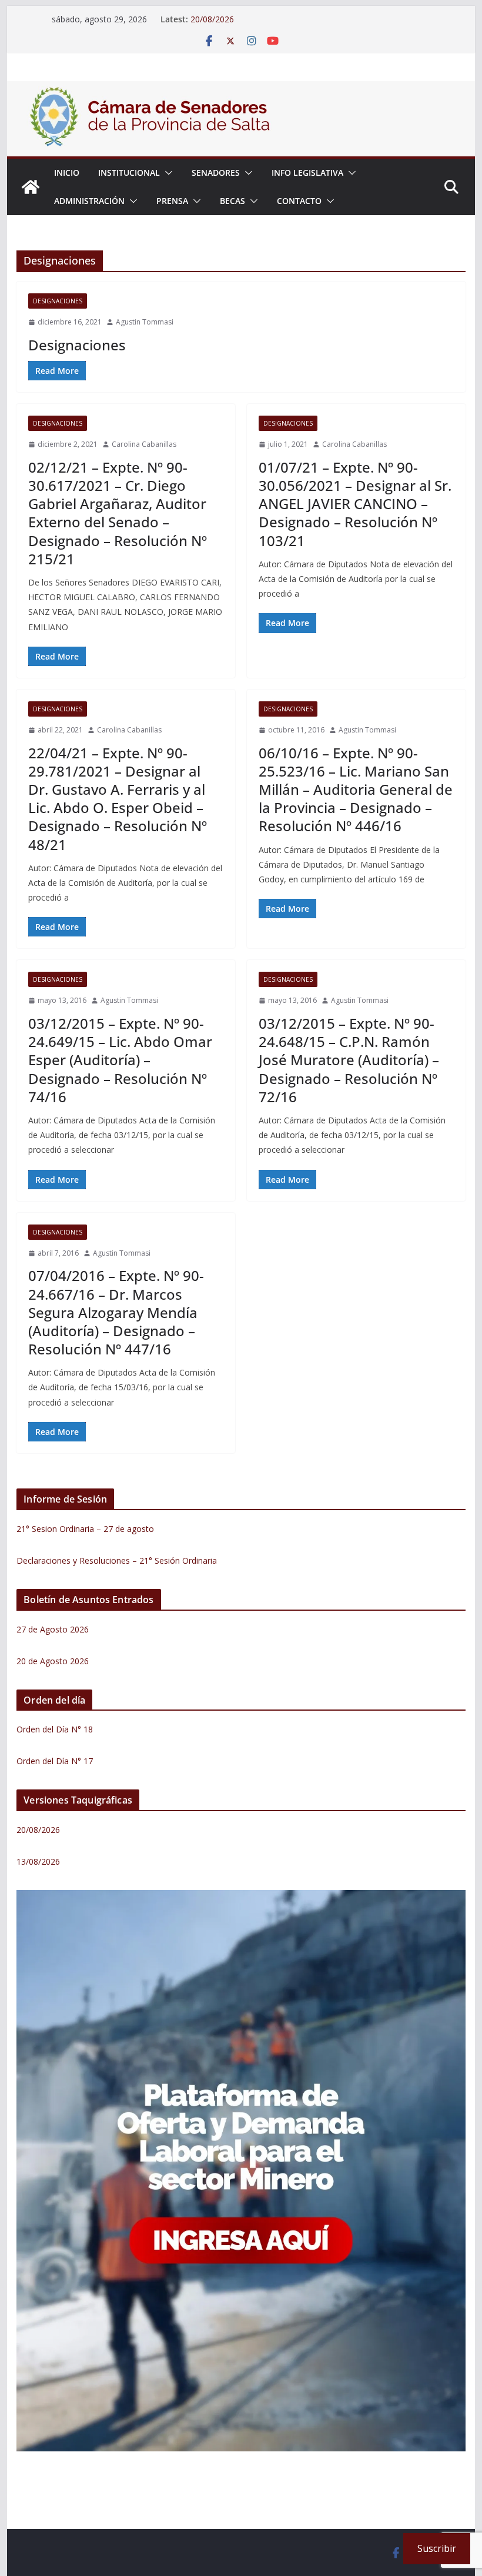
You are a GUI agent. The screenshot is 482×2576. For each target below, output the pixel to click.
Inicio (67, 173)
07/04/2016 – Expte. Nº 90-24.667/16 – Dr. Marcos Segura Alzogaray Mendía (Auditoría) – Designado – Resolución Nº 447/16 (116, 1312)
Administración (89, 201)
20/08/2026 (212, 19)
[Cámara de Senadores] (31, 187)
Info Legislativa (307, 173)
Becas (232, 201)
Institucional (129, 173)
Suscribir (437, 2548)
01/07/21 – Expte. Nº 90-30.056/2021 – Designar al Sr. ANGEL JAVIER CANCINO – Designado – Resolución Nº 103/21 (355, 504)
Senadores (216, 173)
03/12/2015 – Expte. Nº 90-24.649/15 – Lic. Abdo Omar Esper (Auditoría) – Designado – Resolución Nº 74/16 (120, 1060)
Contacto (299, 201)
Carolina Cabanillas (144, 444)
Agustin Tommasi (145, 322)
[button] (166, 173)
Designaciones (58, 301)
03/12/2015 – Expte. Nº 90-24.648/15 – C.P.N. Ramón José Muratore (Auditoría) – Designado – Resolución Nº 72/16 (349, 1060)
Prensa (172, 201)
